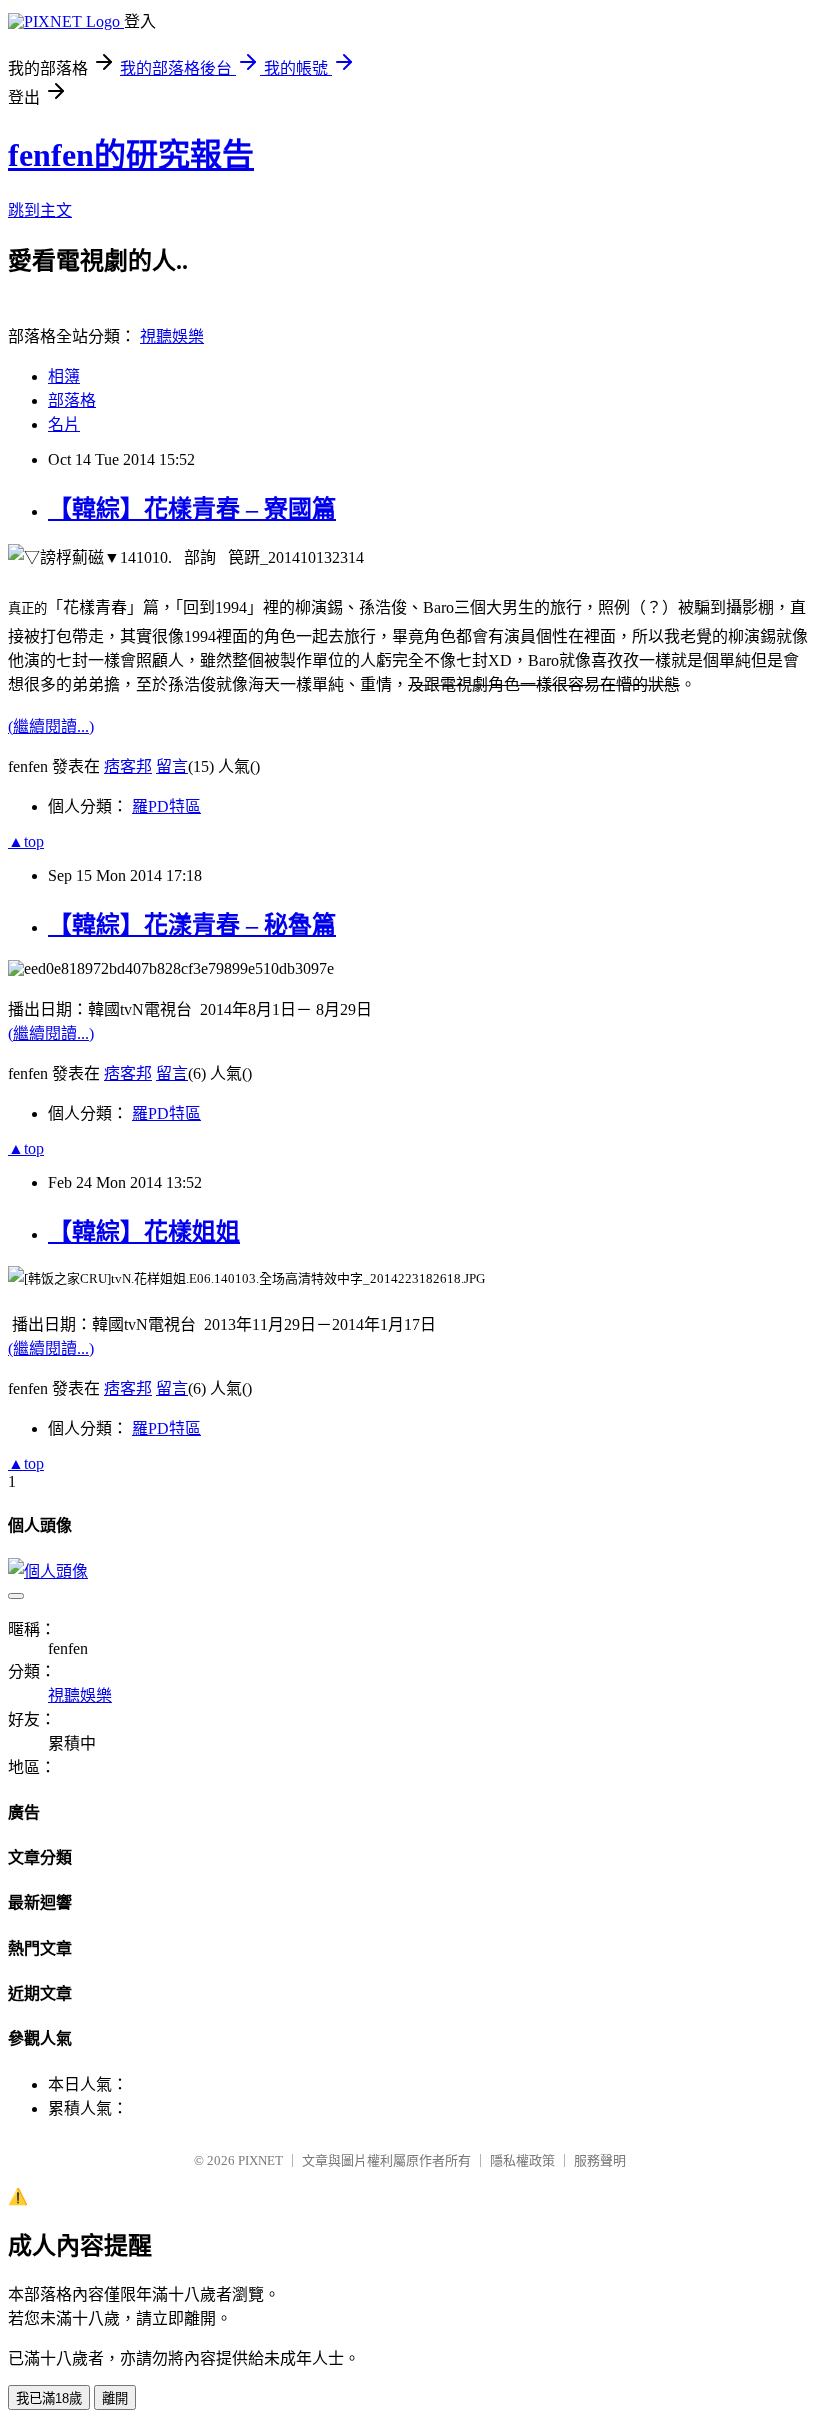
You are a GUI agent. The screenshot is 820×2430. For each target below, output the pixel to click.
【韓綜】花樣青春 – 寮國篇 (192, 509)
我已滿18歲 (49, 2398)
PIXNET (260, 2160)
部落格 (72, 400)
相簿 (64, 376)
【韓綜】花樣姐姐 (144, 1232)
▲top (26, 841)
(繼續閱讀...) (51, 726)
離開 (115, 2398)
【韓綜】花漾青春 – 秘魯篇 (192, 925)
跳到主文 (40, 210)
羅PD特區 (166, 806)
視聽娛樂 (172, 336)
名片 (64, 424)
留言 (172, 766)
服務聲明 (600, 2160)
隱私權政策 (522, 2160)
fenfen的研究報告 (131, 155)
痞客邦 (128, 766)
